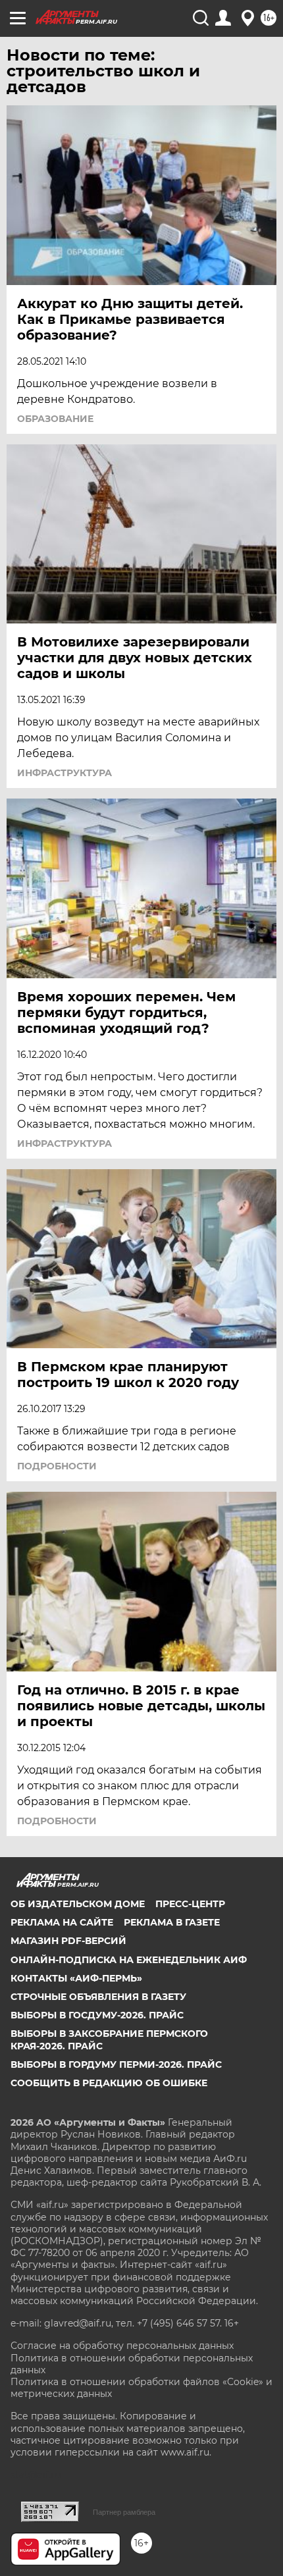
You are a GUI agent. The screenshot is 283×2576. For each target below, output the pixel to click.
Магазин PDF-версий (68, 1941)
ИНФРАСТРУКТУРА (64, 773)
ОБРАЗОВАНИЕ (55, 419)
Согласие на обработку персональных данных (122, 2346)
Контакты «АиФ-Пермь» (76, 1978)
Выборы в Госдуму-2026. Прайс (97, 2015)
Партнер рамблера (124, 2512)
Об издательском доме (78, 1904)
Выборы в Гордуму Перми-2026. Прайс (116, 2064)
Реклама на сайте (62, 1922)
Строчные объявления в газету (98, 1997)
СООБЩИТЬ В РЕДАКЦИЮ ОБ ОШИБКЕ (109, 2083)
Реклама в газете (172, 1922)
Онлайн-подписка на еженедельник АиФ (129, 1960)
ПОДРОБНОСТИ (57, 1466)
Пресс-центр (190, 1904)
